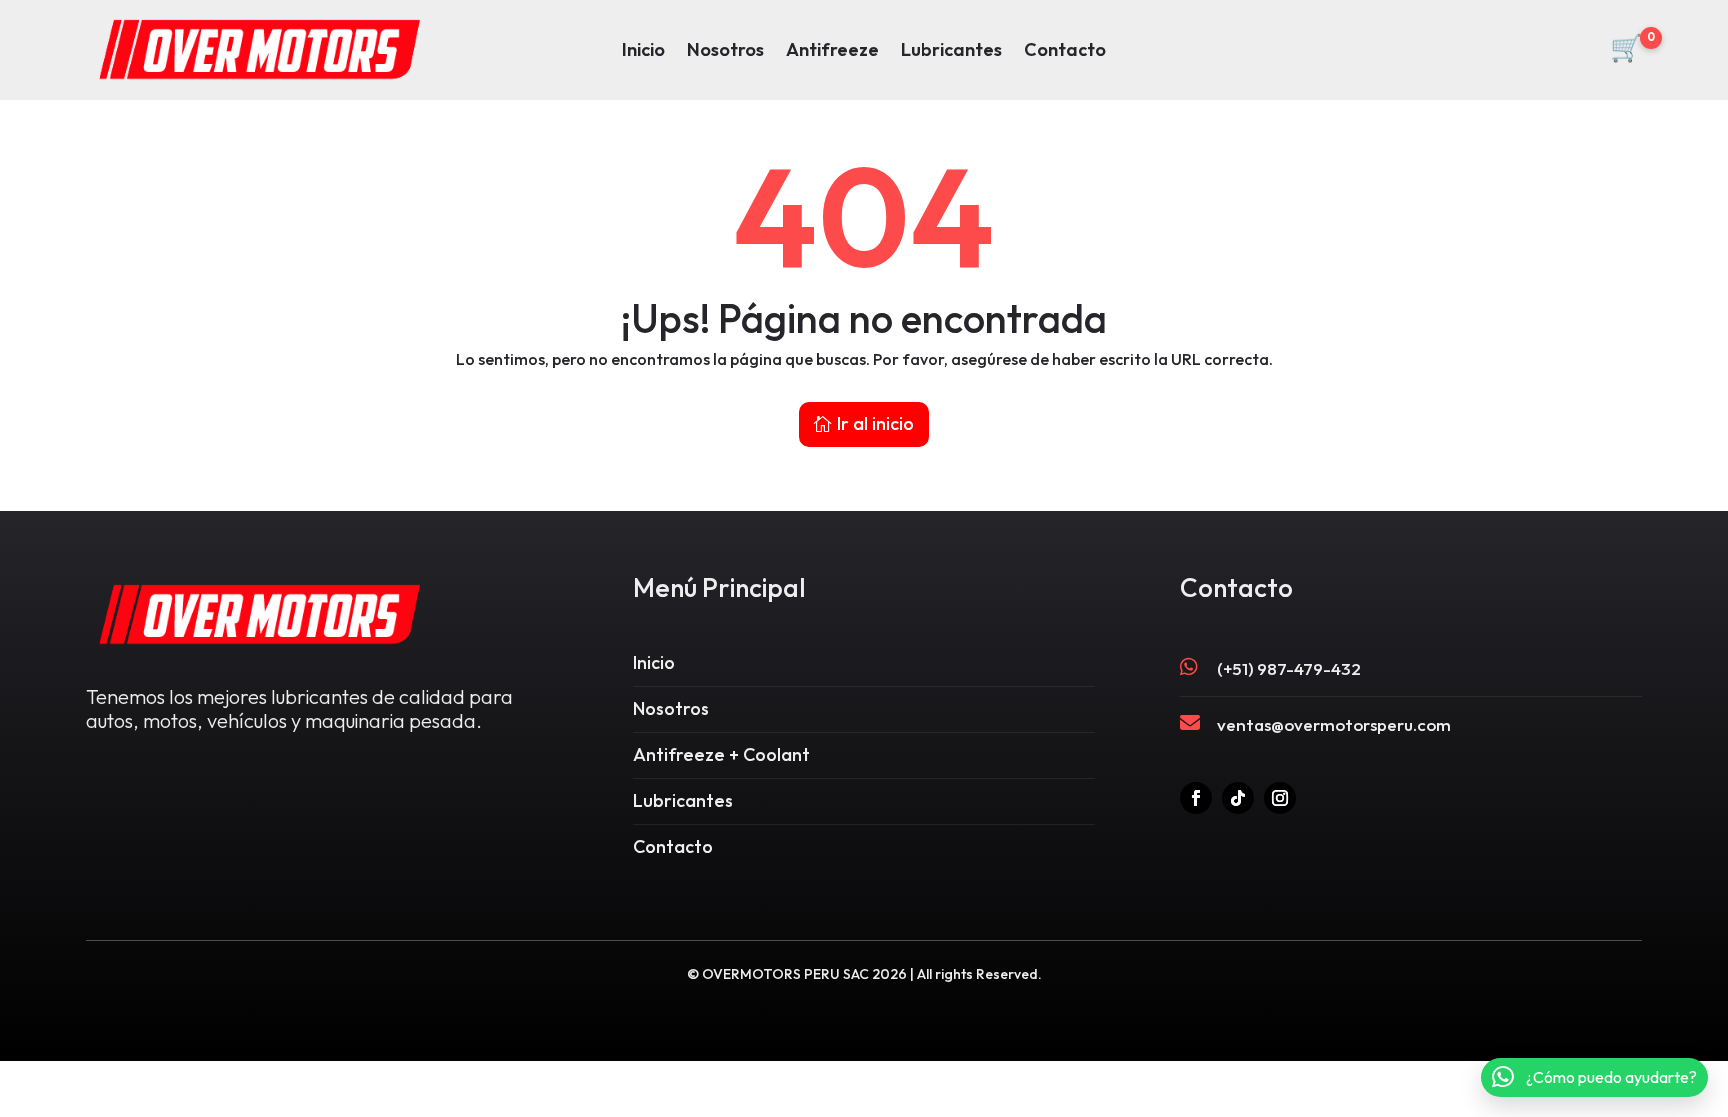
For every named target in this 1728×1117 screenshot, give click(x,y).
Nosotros (725, 52)
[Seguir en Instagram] (1280, 798)
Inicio (643, 52)
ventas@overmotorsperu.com (1334, 724)
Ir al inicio (875, 423)
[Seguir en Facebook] (1196, 798)
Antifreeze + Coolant (721, 754)
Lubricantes (951, 52)
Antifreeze (832, 52)
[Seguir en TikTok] (1238, 798)
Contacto (1065, 52)
